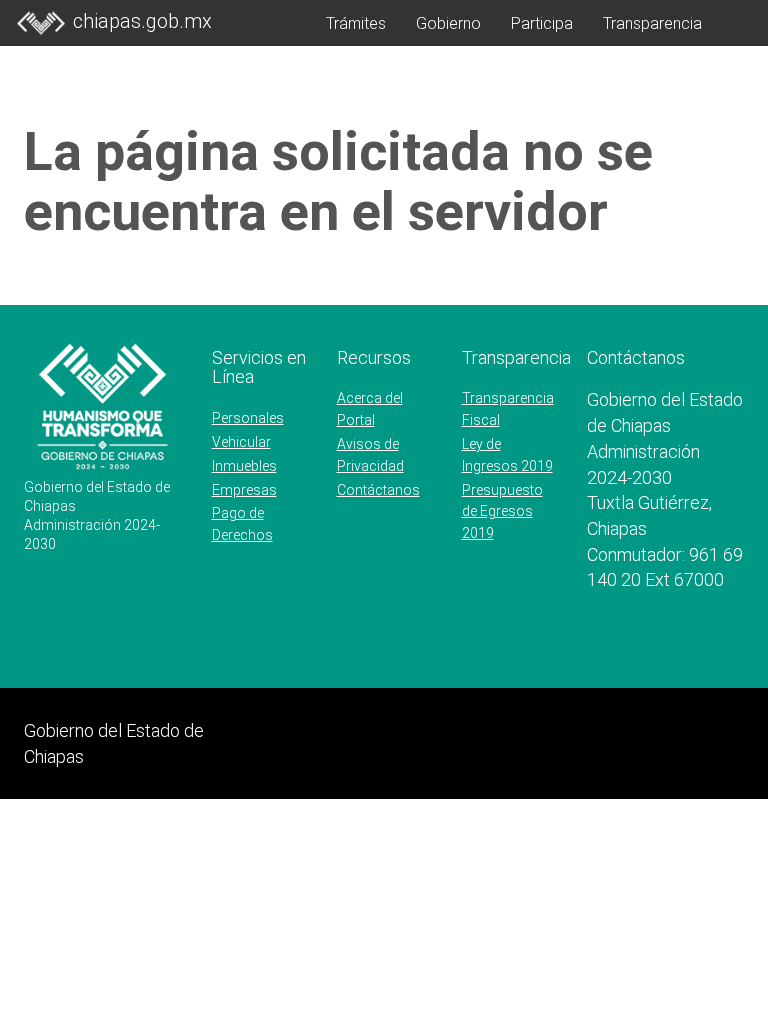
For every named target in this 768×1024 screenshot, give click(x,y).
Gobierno (448, 23)
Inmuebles (244, 466)
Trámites (356, 23)
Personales (248, 418)
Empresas (244, 490)
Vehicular (241, 442)
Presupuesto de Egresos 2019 (502, 512)
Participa (542, 23)
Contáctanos (378, 490)
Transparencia (652, 23)
